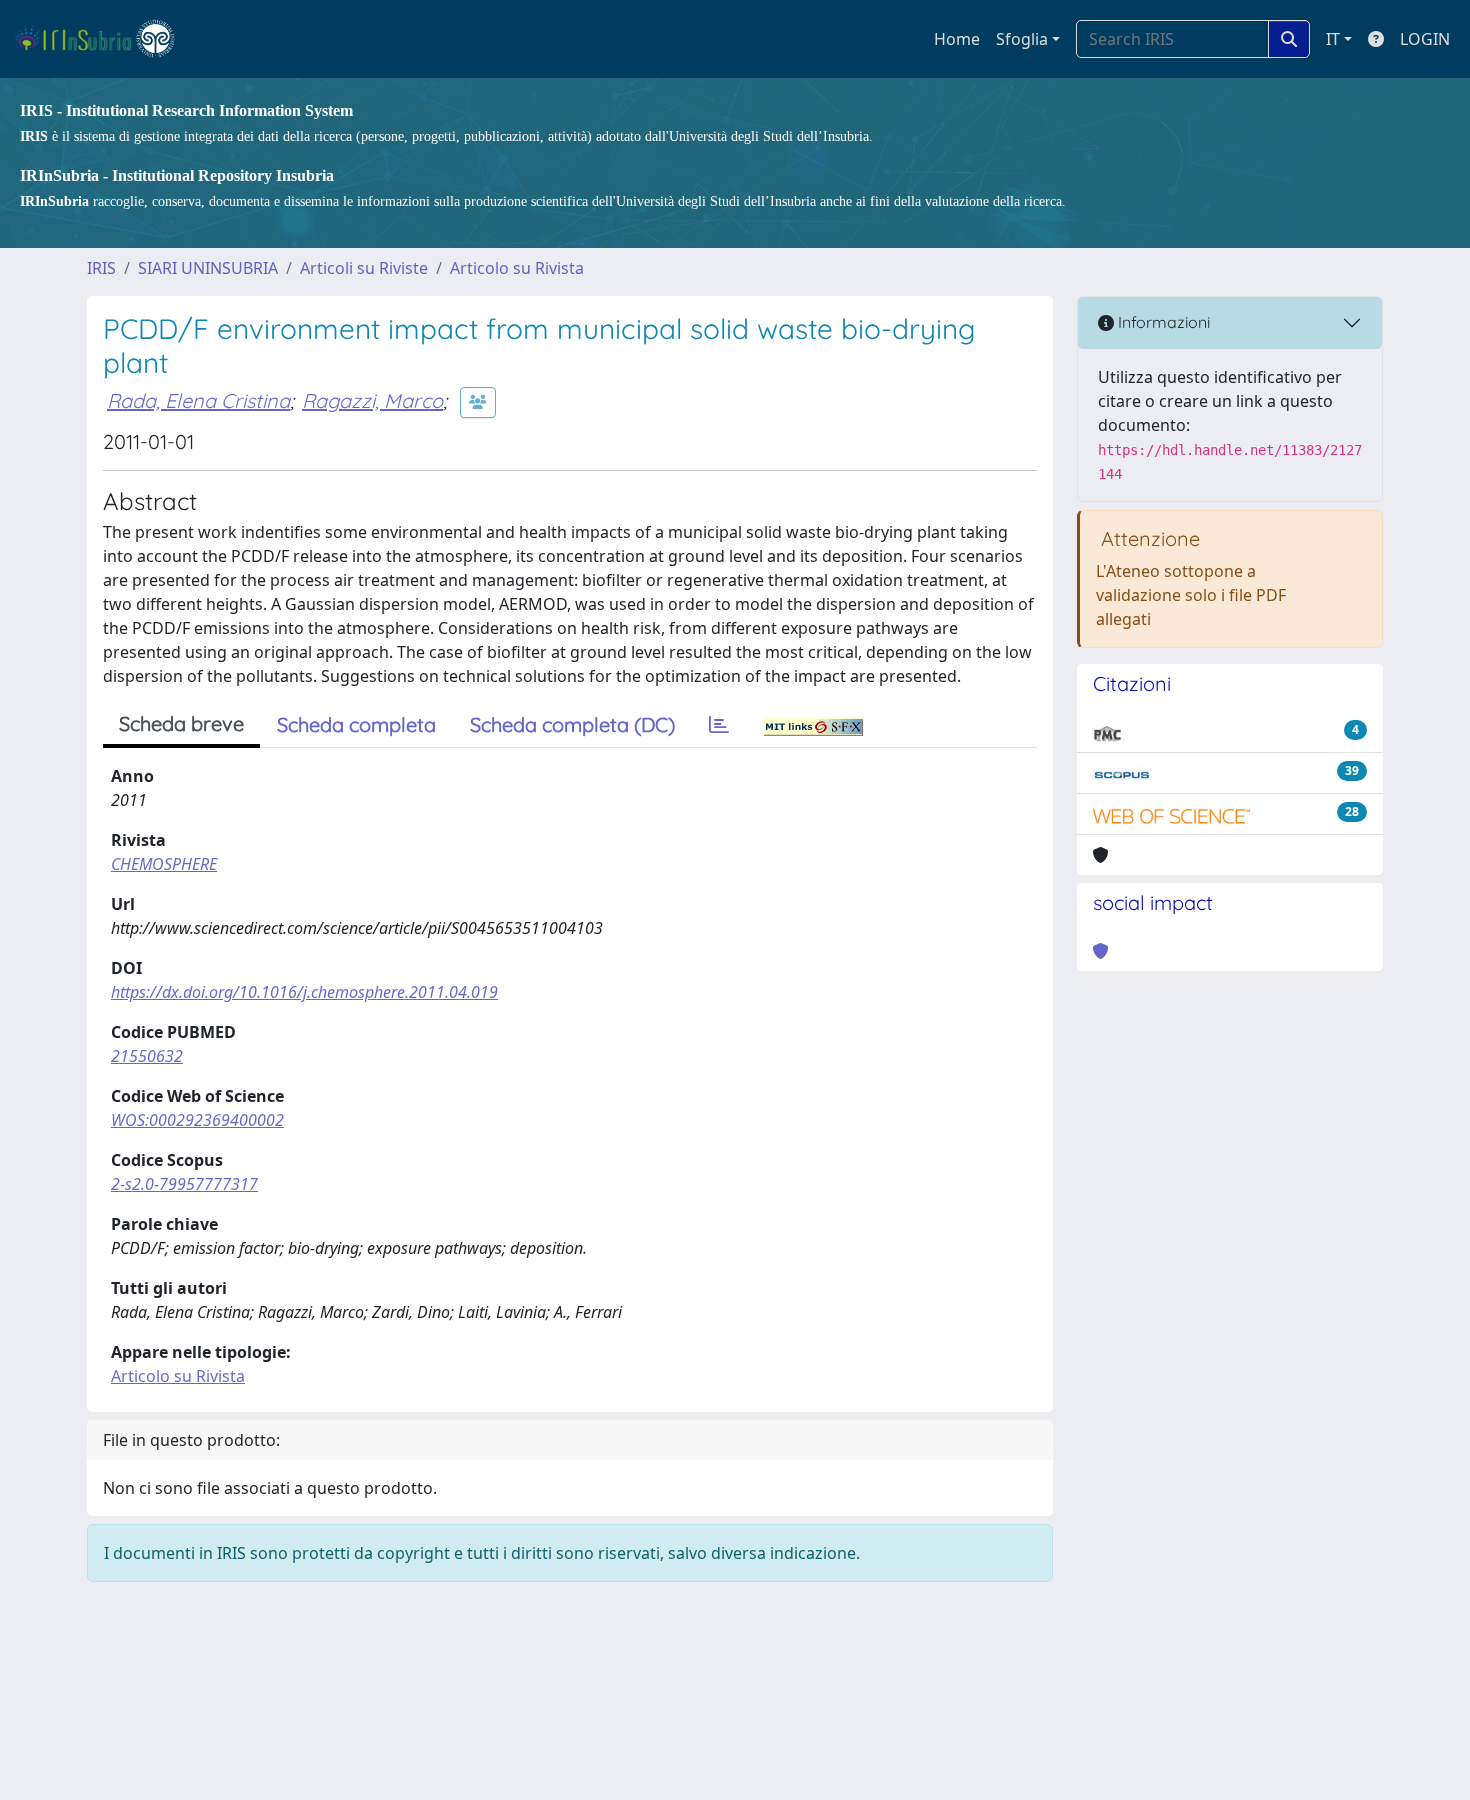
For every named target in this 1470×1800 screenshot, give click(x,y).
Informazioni (1162, 322)
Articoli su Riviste (364, 268)
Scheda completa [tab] (356, 724)
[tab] (719, 725)
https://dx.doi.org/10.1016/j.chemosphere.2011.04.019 (304, 992)
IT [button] (1333, 39)
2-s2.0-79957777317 (184, 1184)
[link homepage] (103, 39)
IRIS (101, 268)
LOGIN (1425, 39)
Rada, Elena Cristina (198, 400)
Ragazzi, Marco (372, 400)
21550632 (147, 1056)
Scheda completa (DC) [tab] (572, 724)
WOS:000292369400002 (197, 1120)
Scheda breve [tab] (181, 723)
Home (957, 39)
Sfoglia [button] (1022, 39)
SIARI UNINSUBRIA (208, 268)
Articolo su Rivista (517, 268)
